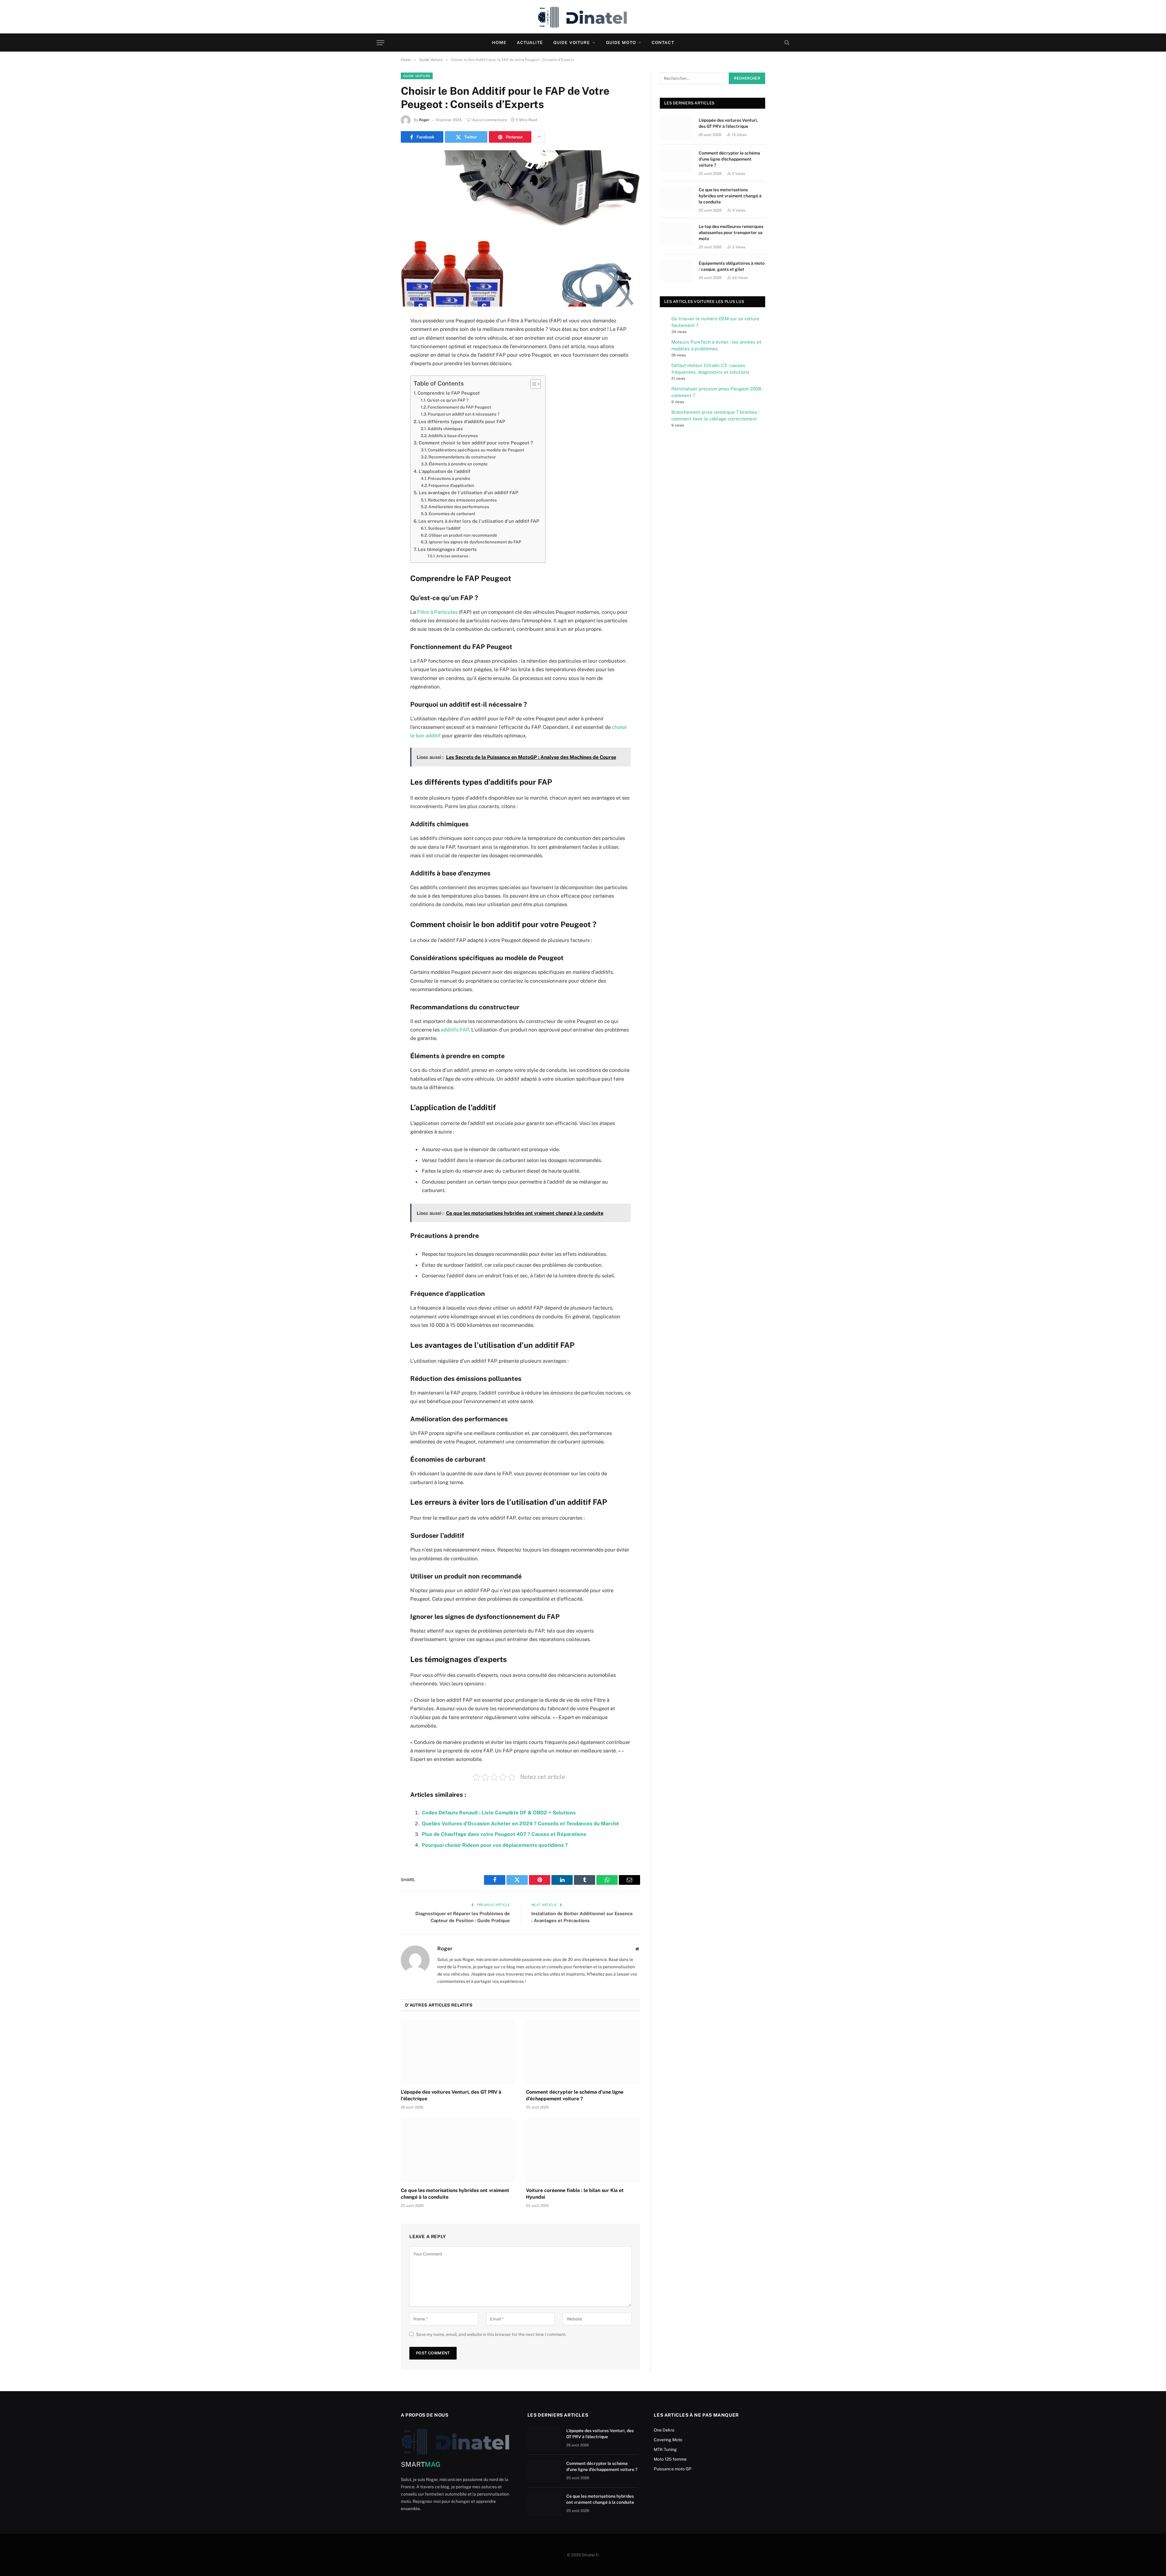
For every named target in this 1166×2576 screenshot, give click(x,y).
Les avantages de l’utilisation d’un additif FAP (469, 493)
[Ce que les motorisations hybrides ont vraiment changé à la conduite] (458, 2150)
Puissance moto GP (673, 2469)
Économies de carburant (452, 514)
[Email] (380, 399)
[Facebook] (380, 337)
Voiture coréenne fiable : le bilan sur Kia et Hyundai (575, 2194)
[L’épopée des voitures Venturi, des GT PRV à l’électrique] (458, 2052)
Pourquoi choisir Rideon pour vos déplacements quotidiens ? (495, 1845)
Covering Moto (668, 2440)
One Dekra (664, 2430)
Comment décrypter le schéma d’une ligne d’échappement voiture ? (575, 2095)
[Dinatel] (583, 17)
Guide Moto (621, 42)
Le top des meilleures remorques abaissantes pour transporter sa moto (731, 233)
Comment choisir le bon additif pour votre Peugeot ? (476, 443)
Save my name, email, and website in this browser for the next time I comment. (491, 2334)
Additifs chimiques (445, 429)
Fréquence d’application (451, 485)
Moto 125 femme (670, 2459)
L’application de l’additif (445, 471)
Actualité (530, 42)
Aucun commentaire (490, 120)
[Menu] (380, 43)
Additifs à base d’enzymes (453, 436)
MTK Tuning (665, 2449)
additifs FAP (455, 1030)
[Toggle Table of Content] (532, 384)
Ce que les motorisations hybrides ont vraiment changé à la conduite (455, 2194)
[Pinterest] (380, 383)
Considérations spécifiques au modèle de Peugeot (476, 450)
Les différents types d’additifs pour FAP (462, 421)
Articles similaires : (453, 556)
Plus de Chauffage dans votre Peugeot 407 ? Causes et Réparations (504, 1834)
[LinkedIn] (380, 368)
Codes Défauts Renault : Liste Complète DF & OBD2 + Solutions (499, 1813)
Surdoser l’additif (444, 528)
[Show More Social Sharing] (539, 137)
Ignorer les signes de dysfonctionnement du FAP (475, 542)
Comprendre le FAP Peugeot (449, 393)
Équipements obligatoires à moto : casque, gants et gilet (732, 266)
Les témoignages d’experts (447, 549)
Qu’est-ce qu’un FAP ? (448, 400)
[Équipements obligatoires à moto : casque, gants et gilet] (677, 271)
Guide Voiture (572, 42)
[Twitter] (380, 352)
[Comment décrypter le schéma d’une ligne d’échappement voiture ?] (583, 2052)
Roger (424, 120)
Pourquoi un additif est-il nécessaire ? (464, 414)
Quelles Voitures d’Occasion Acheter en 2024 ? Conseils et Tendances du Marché (520, 1823)
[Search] (786, 43)
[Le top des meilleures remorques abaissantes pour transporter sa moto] (677, 234)
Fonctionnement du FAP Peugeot (459, 407)
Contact (663, 42)
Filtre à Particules (437, 612)
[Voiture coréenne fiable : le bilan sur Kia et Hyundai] (583, 2150)
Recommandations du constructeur (462, 457)
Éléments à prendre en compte (458, 464)
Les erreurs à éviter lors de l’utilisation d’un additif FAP (479, 521)
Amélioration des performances (459, 507)
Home (499, 42)
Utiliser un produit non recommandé (463, 535)
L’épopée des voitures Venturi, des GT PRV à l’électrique (451, 2095)
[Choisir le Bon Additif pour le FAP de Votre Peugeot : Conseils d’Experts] (520, 228)
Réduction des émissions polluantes (462, 500)
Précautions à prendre (449, 478)
